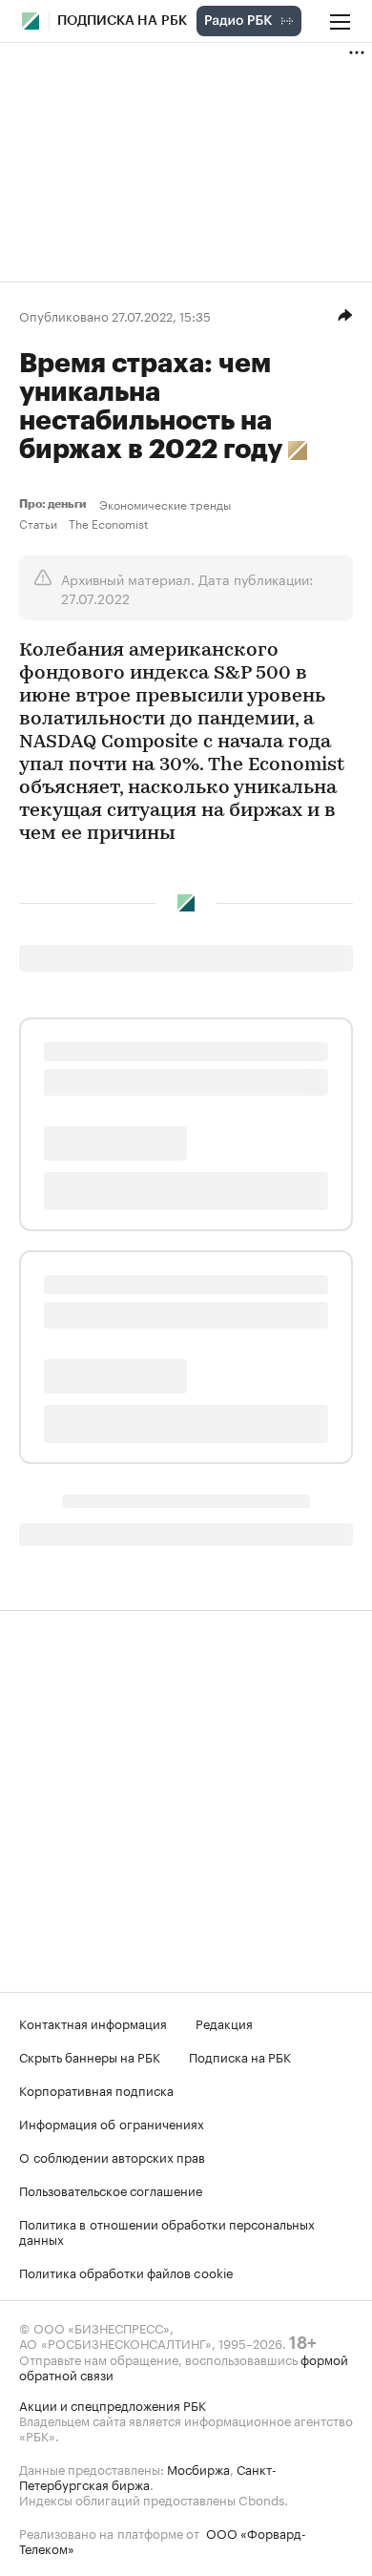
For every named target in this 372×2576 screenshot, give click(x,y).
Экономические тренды (165, 504)
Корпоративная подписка (96, 2089)
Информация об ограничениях (112, 2123)
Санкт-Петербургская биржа (148, 2476)
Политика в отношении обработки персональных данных (167, 2230)
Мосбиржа (198, 2468)
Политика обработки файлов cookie (126, 2272)
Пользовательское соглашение (111, 2189)
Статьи (38, 523)
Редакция (224, 2022)
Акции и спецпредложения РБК (113, 2404)
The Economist (108, 523)
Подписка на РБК (240, 2056)
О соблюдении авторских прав (112, 2156)
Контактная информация (93, 2022)
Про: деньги (55, 504)
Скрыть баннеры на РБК (90, 2056)
